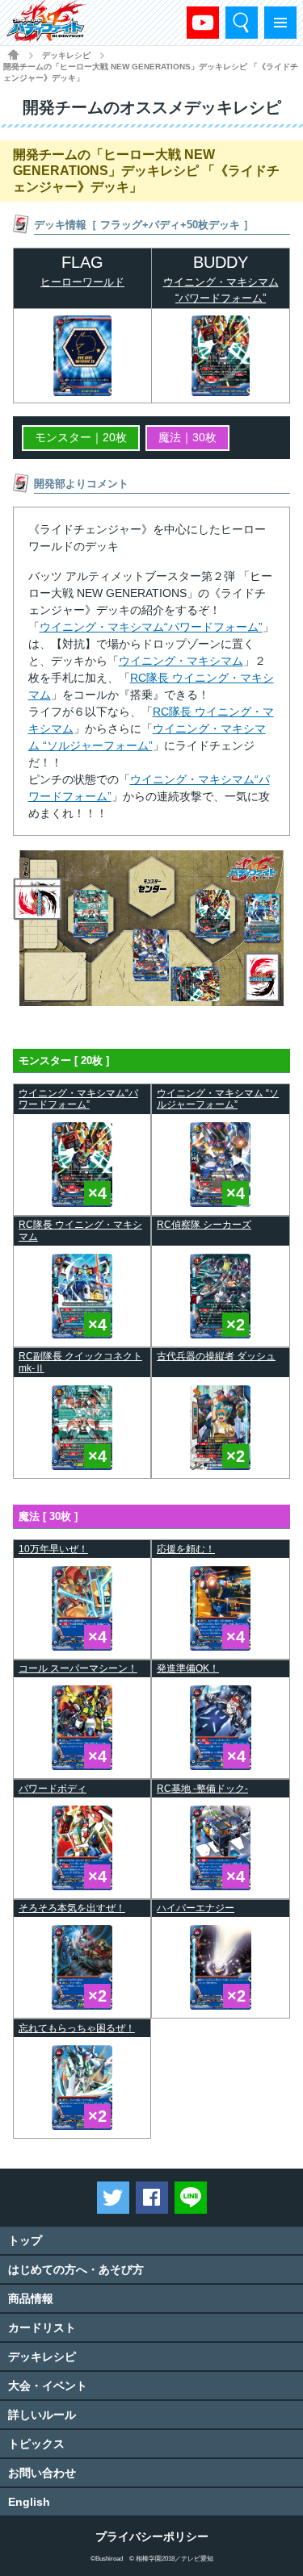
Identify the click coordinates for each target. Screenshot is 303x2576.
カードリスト (42, 2328)
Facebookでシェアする (152, 2198)
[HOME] (13, 54)
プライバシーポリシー (152, 2536)
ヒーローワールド (82, 282)
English (29, 2502)
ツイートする (113, 2198)
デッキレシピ (42, 2357)
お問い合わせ (42, 2473)
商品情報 (31, 2298)
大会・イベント (48, 2386)
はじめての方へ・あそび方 (76, 2269)
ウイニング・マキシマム (181, 661)
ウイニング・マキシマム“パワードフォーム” (151, 627)
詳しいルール (42, 2415)
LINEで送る (191, 2198)
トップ (25, 2240)
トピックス (36, 2444)
